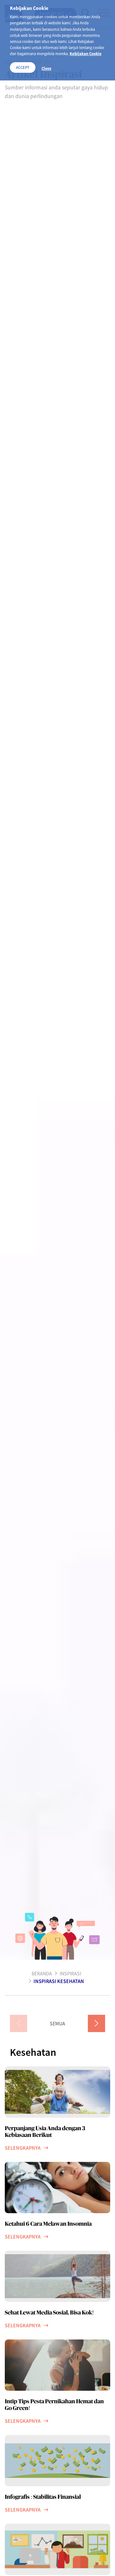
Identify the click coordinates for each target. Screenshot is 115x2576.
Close (46, 68)
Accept (23, 67)
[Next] (96, 2023)
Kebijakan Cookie (86, 54)
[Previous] (19, 2023)
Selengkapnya (23, 2148)
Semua (57, 2023)
